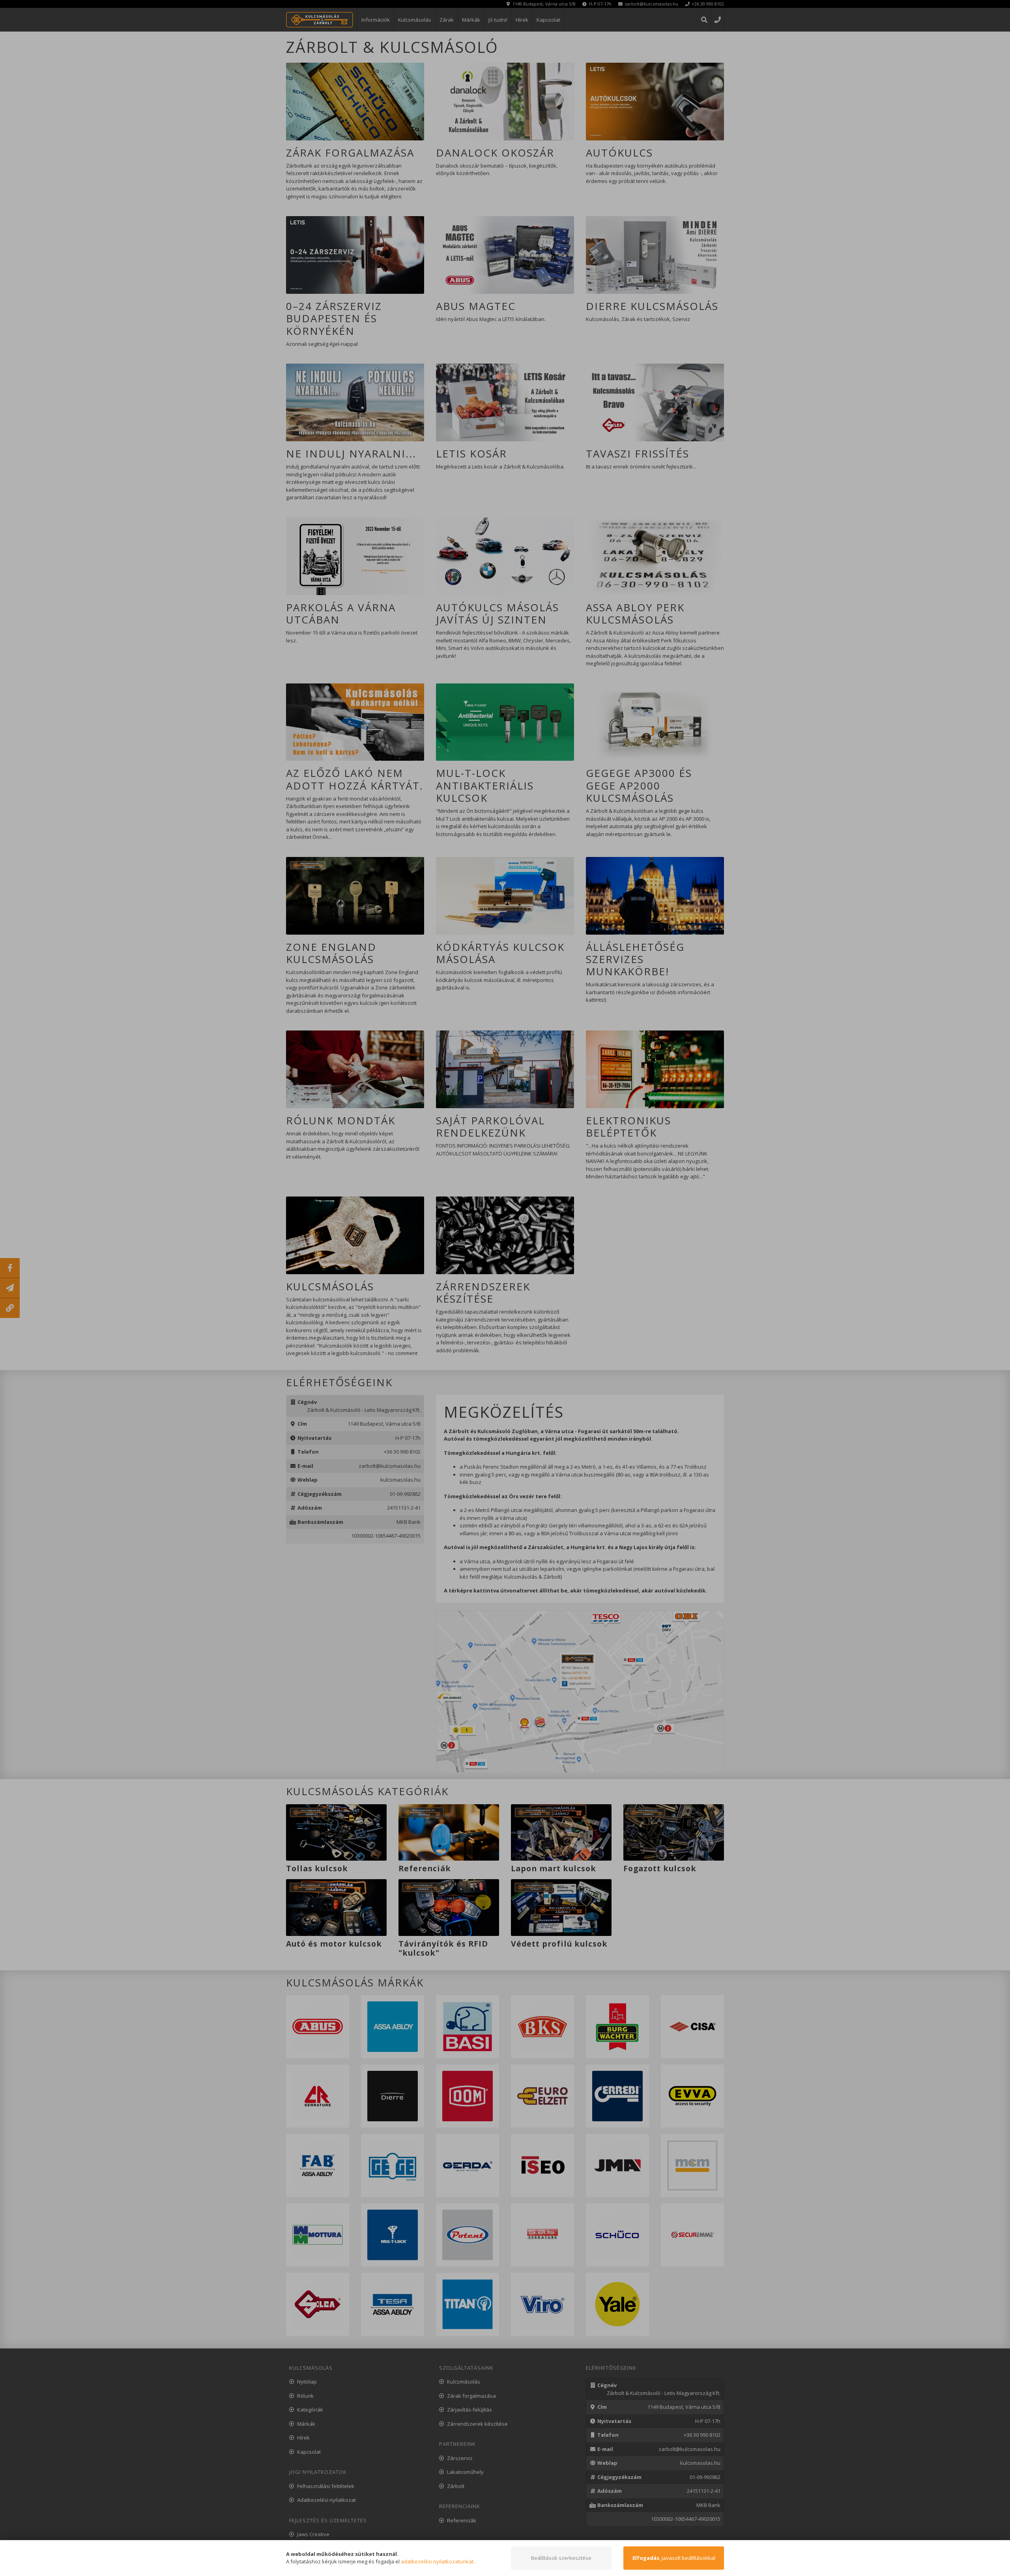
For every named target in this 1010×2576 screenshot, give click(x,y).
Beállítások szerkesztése (561, 2558)
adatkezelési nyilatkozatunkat (437, 2561)
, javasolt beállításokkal (674, 2558)
